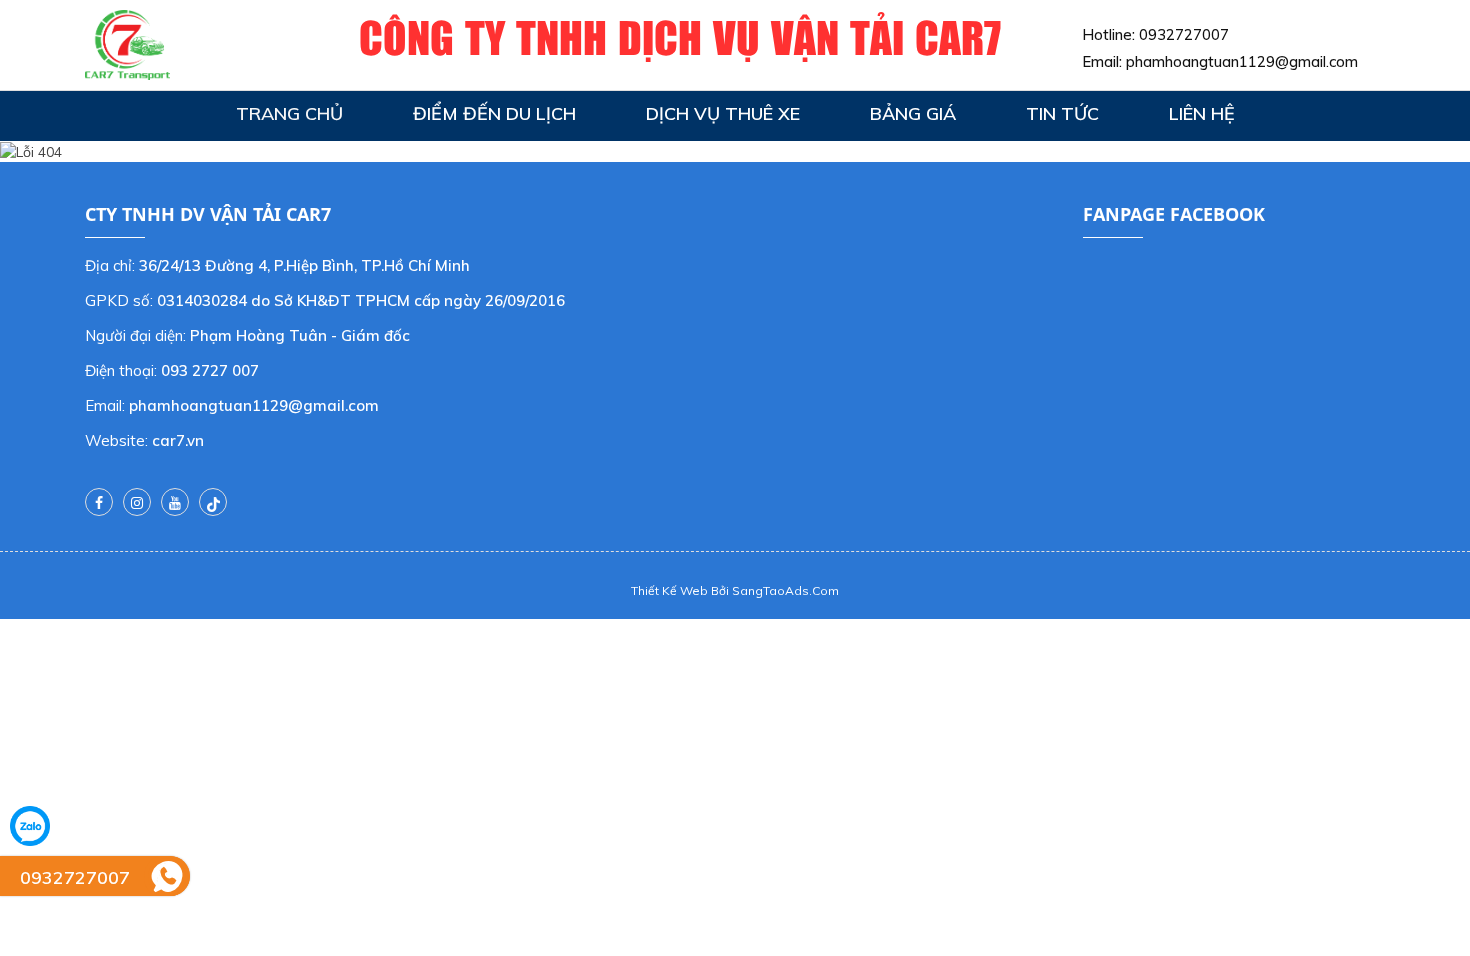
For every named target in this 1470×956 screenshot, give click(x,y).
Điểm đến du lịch (494, 113)
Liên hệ (1202, 113)
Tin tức (1062, 113)
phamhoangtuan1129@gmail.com (1242, 61)
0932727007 (1184, 34)
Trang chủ (289, 113)
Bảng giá (913, 113)
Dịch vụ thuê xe (723, 113)
